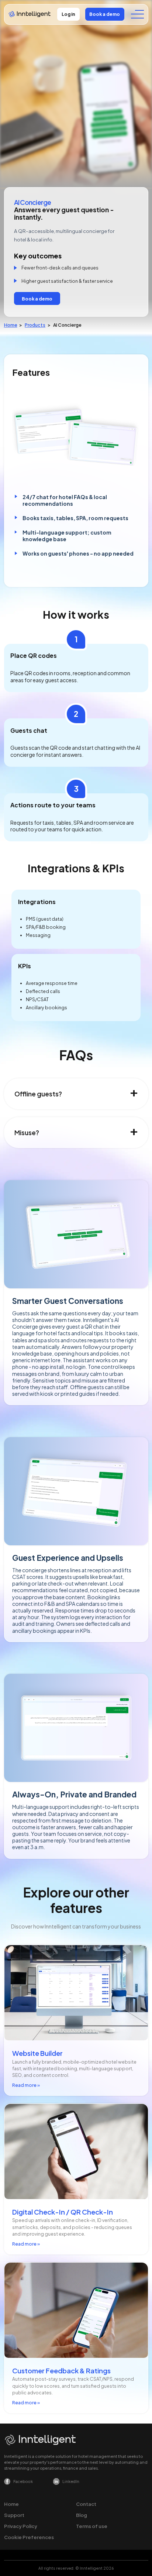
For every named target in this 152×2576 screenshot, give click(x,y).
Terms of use (92, 2526)
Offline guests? (38, 1094)
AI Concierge (67, 325)
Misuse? (27, 1133)
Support (14, 2515)
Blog (82, 2515)
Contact (86, 2504)
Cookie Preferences (29, 2537)
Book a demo (105, 14)
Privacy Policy (21, 2526)
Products (35, 325)
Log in (68, 14)
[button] (137, 14)
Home (11, 325)
